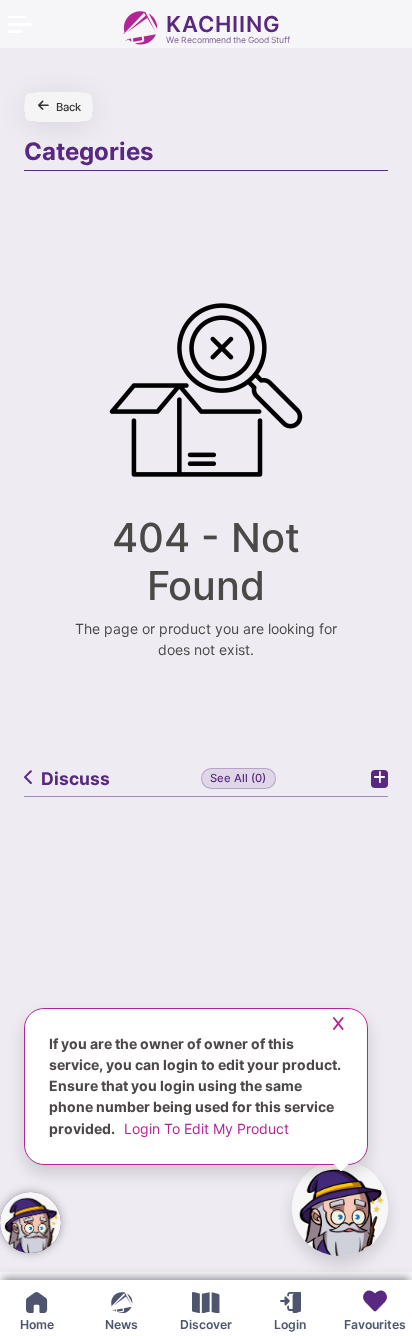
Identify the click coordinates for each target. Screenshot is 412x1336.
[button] (398, 1306)
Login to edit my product (206, 1128)
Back (68, 107)
